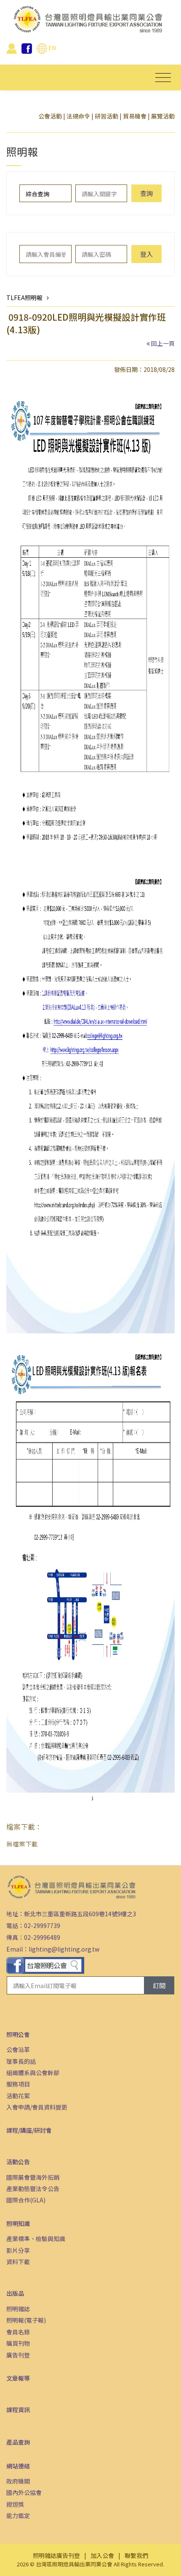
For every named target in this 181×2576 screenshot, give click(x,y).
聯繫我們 (136, 2555)
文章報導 (18, 2378)
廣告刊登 (18, 2355)
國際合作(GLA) (26, 2200)
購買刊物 (18, 2343)
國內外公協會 (24, 2492)
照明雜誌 (18, 2309)
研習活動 (106, 116)
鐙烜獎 (15, 2504)
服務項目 (18, 2084)
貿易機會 (135, 116)
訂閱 (159, 1985)
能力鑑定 (18, 2515)
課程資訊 (18, 2410)
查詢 (146, 193)
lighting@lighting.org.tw (64, 1949)
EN (52, 47)
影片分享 (18, 2250)
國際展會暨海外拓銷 (33, 2177)
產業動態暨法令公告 (33, 2189)
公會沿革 (18, 2049)
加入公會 (102, 2555)
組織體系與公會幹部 (33, 2073)
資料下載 (18, 2262)
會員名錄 (18, 2332)
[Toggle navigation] (163, 78)
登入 (146, 254)
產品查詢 (18, 2442)
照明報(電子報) (26, 2320)
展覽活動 (163, 116)
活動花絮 (18, 2096)
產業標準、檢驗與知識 (36, 2239)
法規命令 (78, 116)
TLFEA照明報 (24, 298)
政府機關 (18, 2481)
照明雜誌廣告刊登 (56, 2555)
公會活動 (50, 116)
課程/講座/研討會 (29, 2130)
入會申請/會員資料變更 (37, 2107)
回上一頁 (163, 343)
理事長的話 (21, 2061)
